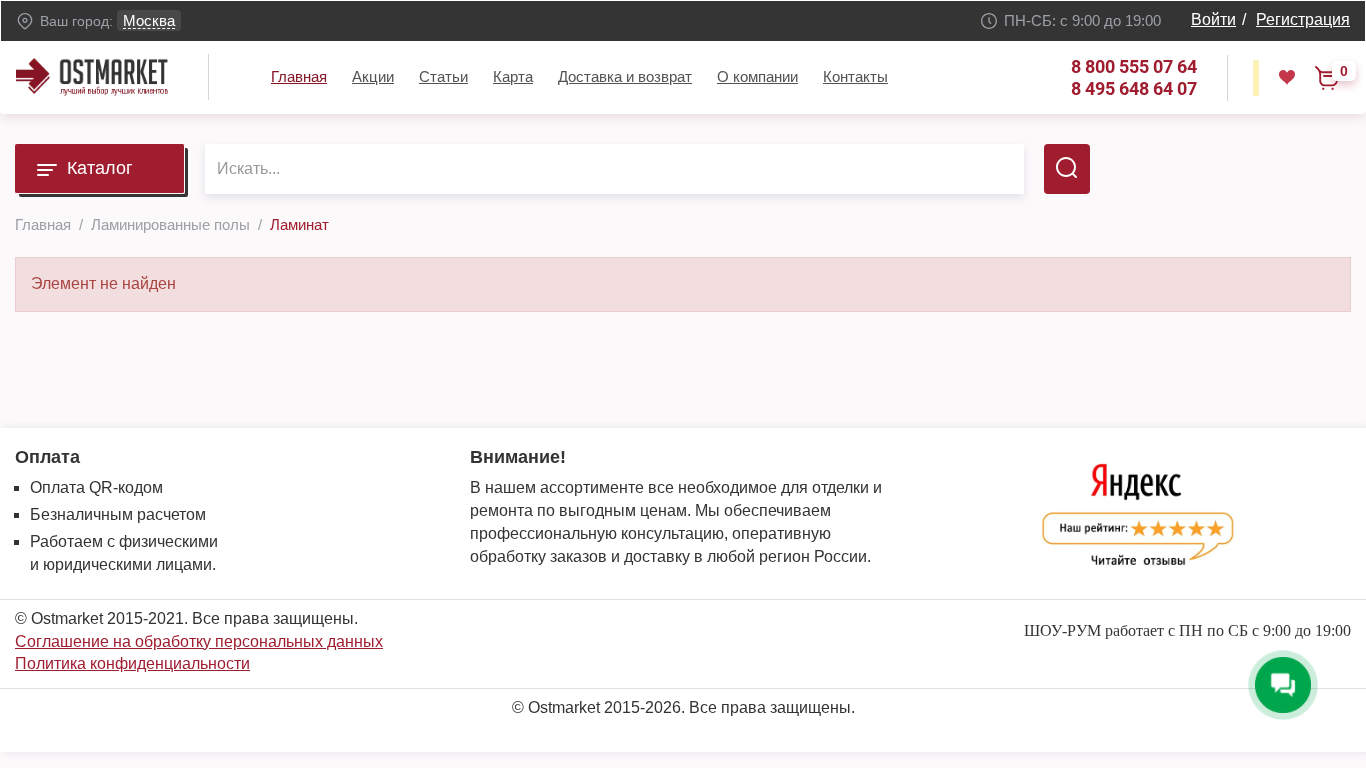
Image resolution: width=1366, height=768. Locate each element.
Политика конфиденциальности (132, 663)
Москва (149, 20)
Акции (373, 76)
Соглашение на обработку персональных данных (199, 641)
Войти (1213, 19)
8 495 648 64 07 (1134, 88)
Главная (299, 76)
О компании (757, 76)
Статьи (443, 76)
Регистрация (1303, 19)
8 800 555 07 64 (1134, 66)
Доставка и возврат (625, 76)
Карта (513, 76)
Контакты (855, 76)
